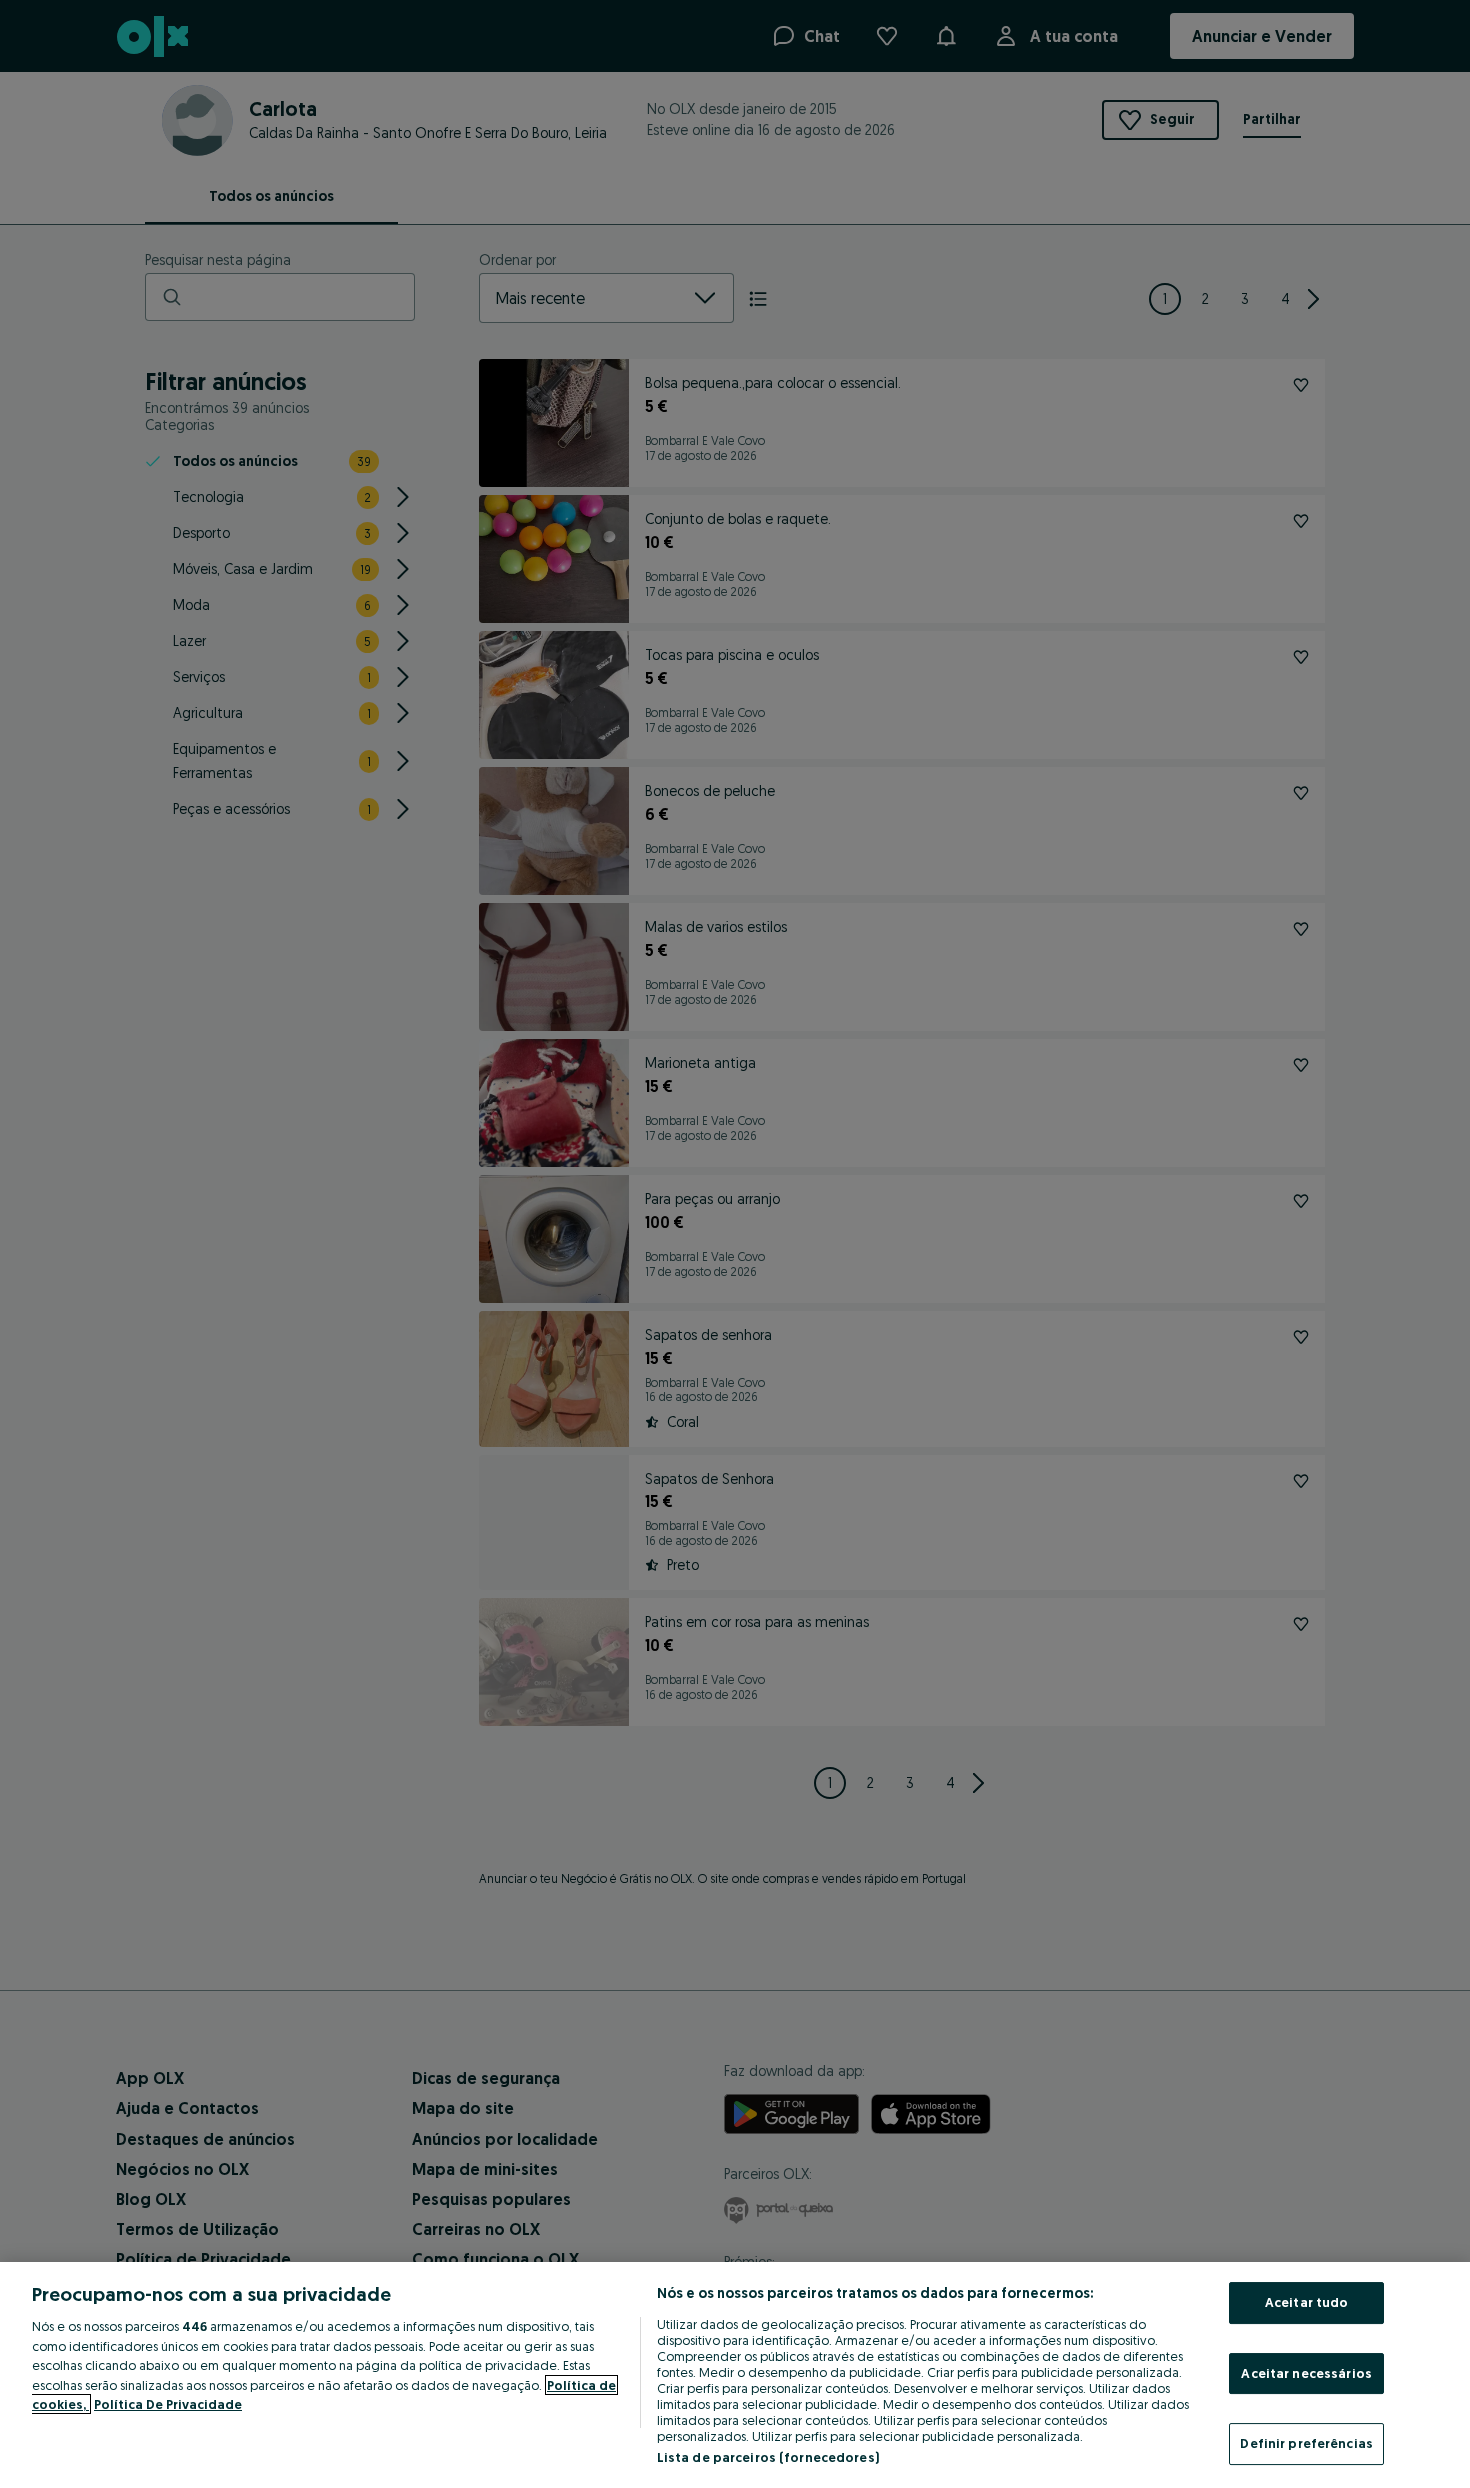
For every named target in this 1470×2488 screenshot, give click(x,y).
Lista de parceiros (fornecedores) (768, 2457)
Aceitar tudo (1307, 2302)
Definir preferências (1306, 2443)
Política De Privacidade (168, 2404)
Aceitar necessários (1306, 2373)
